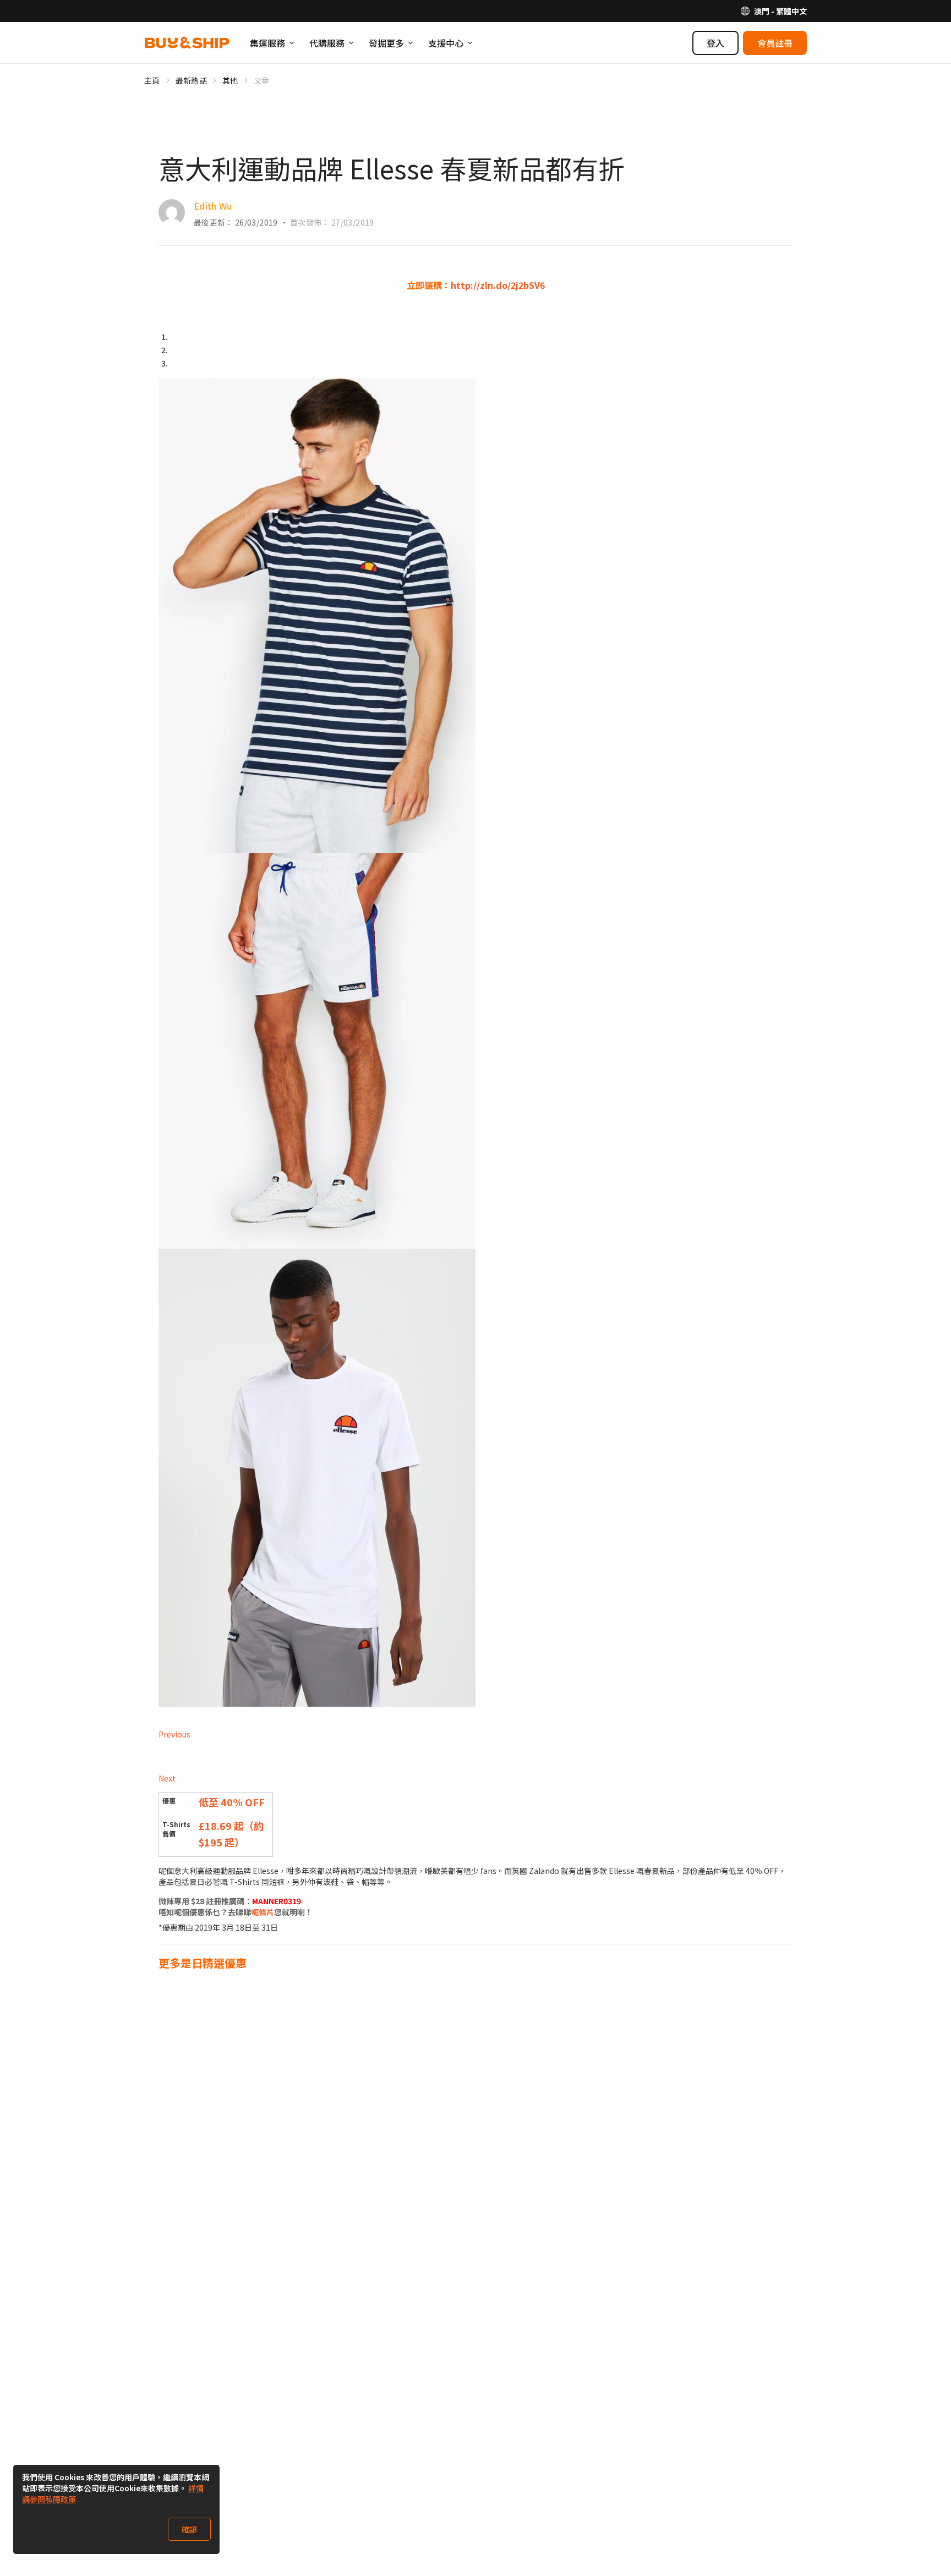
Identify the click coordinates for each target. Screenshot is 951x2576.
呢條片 (263, 1912)
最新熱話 (191, 80)
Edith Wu (213, 206)
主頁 (152, 80)
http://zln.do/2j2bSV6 (498, 285)
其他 (230, 80)
